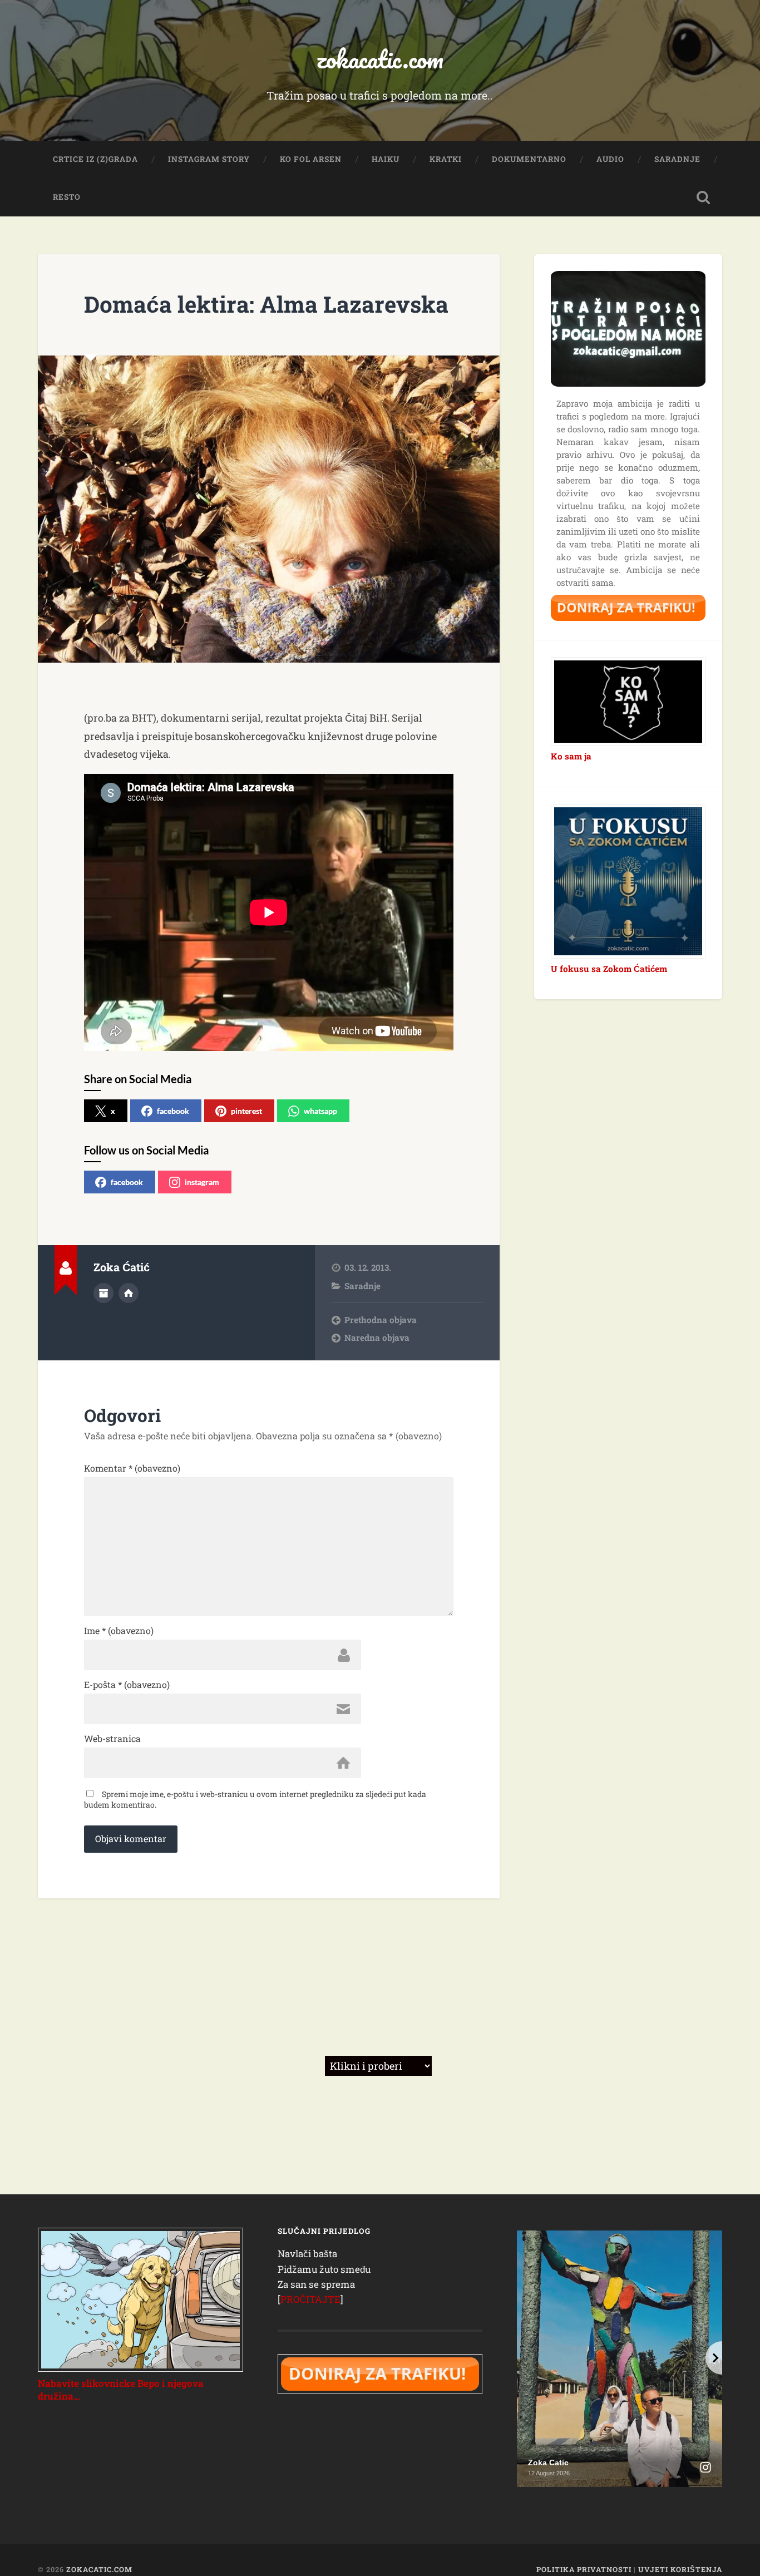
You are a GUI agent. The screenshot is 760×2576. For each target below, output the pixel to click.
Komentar (132, 1468)
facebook (173, 1111)
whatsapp (320, 1111)
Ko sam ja (571, 756)
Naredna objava (377, 1338)
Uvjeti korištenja (680, 2569)
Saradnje (677, 159)
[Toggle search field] (703, 198)
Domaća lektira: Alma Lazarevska (266, 304)
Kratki (446, 159)
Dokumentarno (529, 159)
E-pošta (127, 1685)
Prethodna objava (381, 1320)
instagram (202, 1182)
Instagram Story (209, 159)
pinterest (246, 1111)
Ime (119, 1631)
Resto (67, 197)
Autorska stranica (129, 1293)
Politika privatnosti (584, 2569)
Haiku (386, 159)
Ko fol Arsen (311, 159)
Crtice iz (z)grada (95, 159)
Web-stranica (112, 1739)
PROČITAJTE (310, 2299)
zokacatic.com (380, 59)
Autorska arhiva (103, 1293)
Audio (610, 159)
